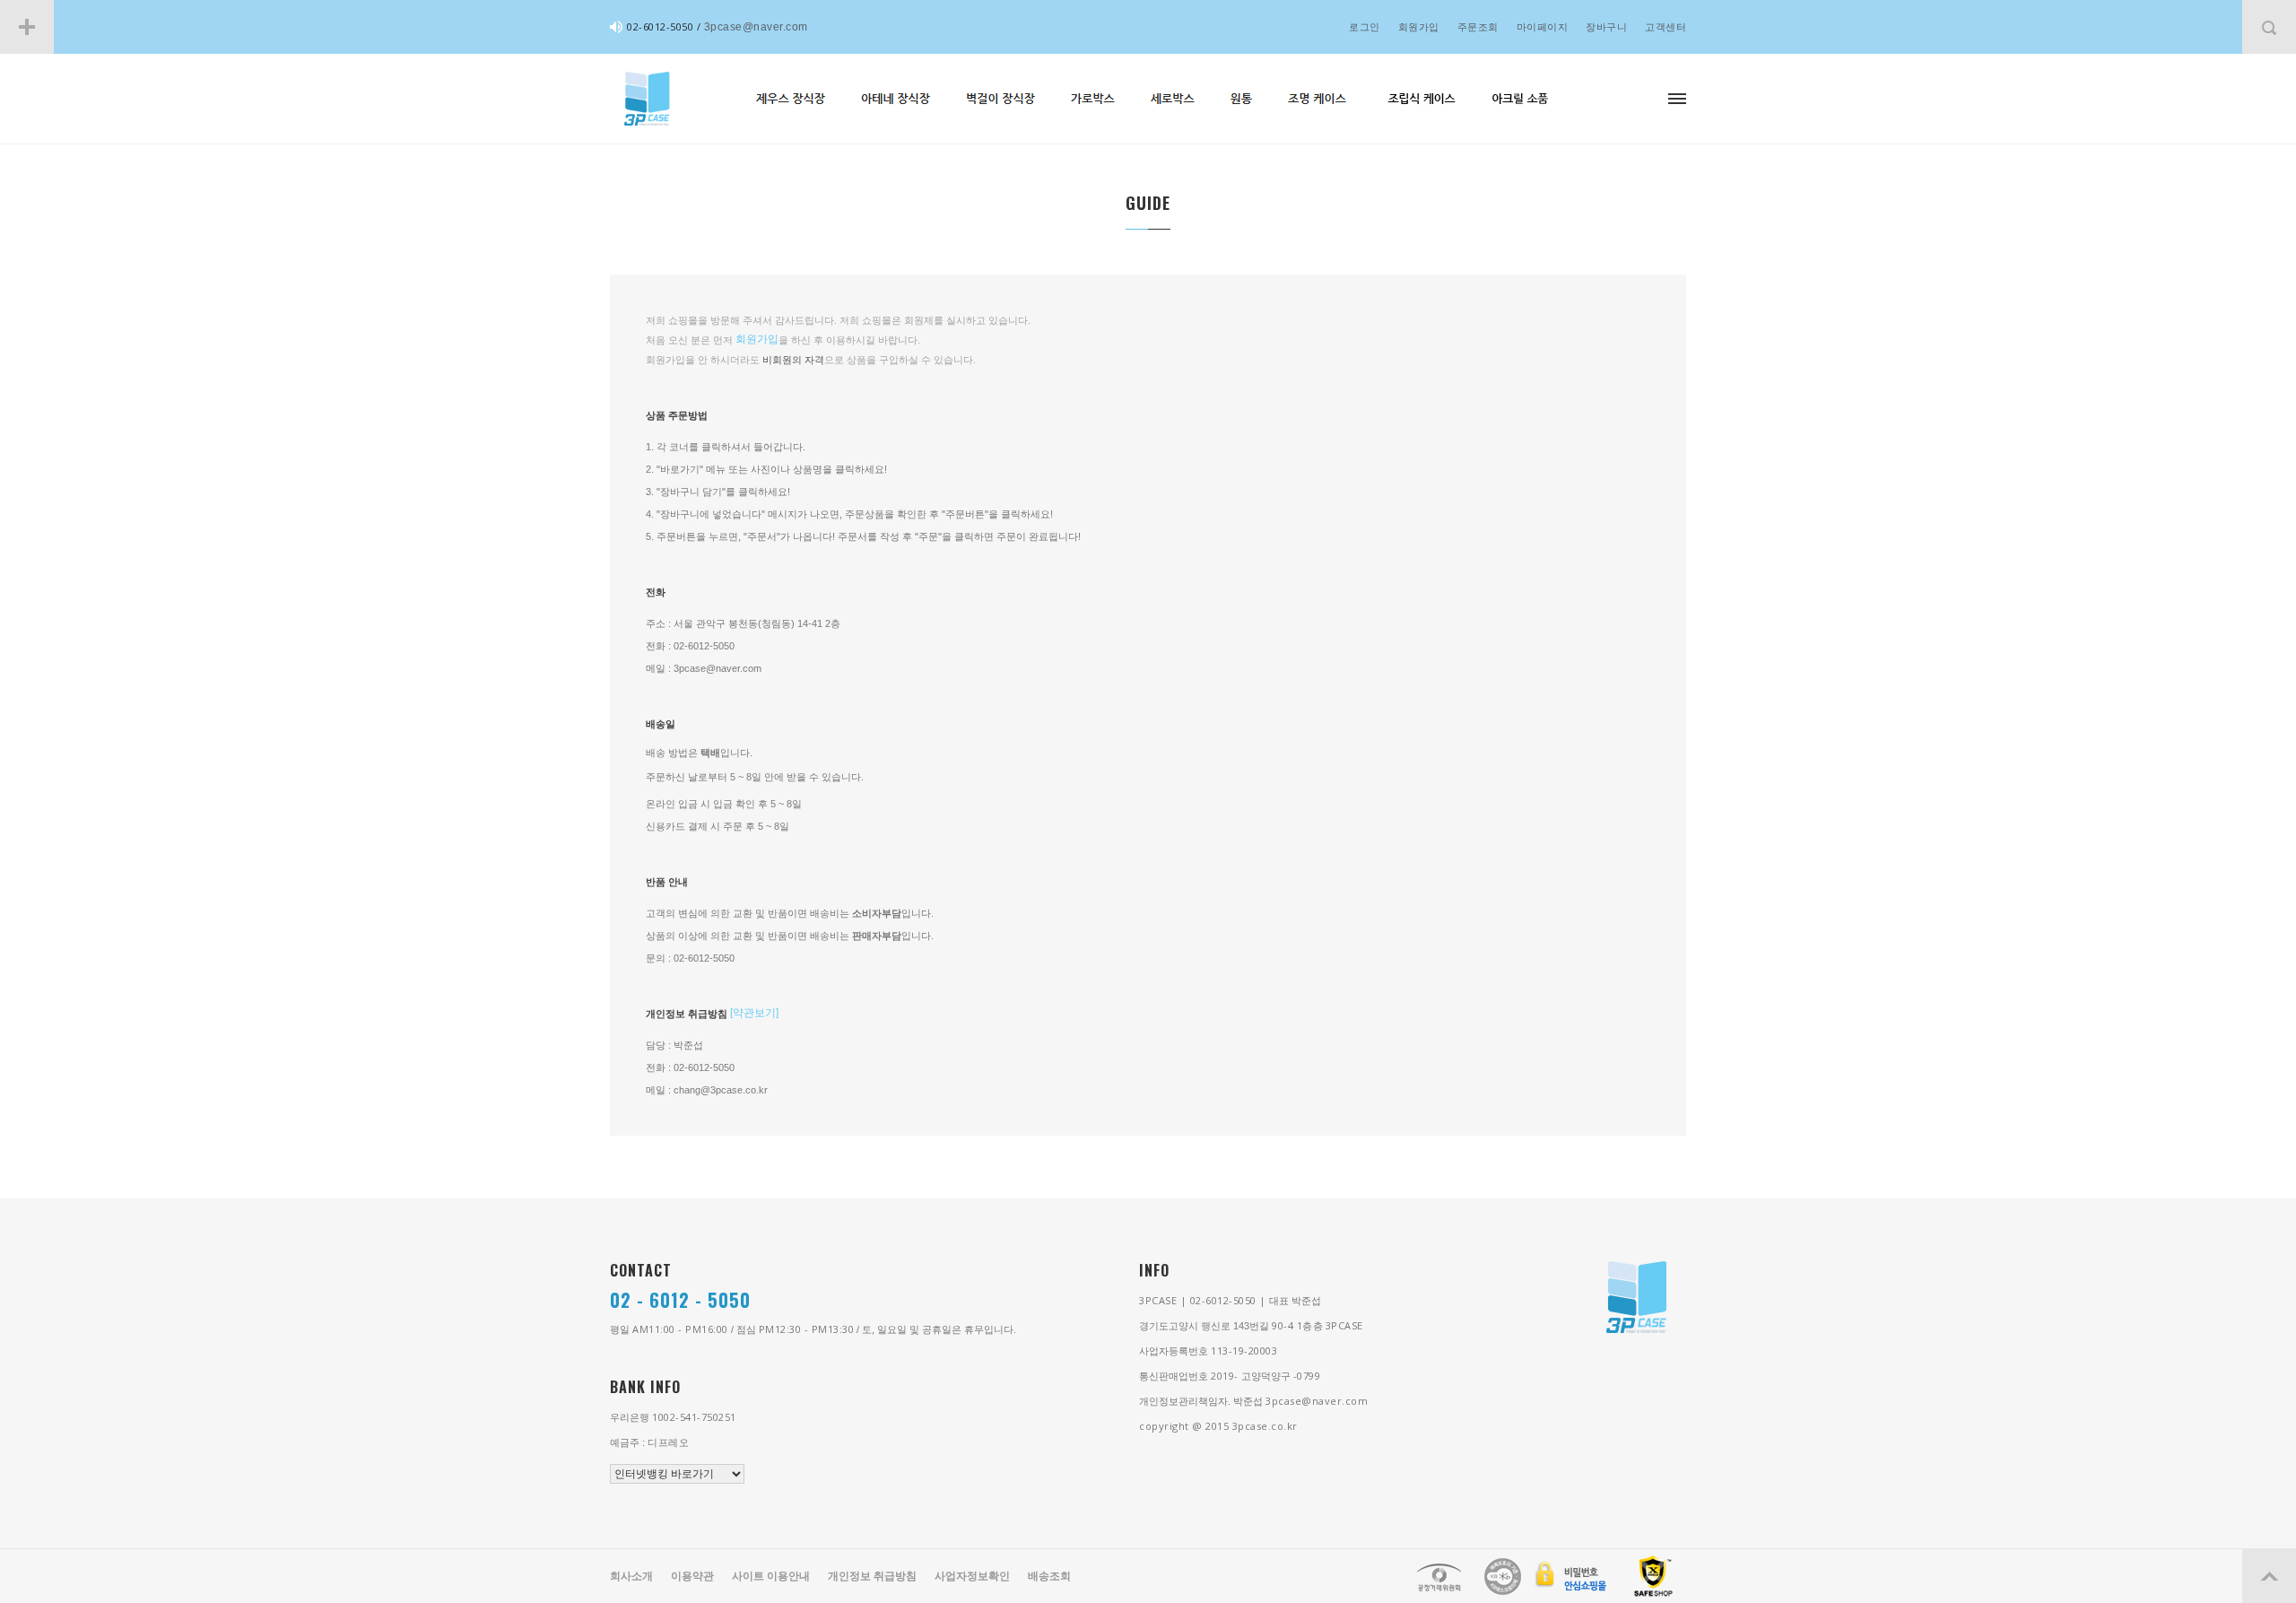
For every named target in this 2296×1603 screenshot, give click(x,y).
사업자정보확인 (972, 1576)
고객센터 (1665, 27)
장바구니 (1606, 27)
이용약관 (692, 1576)
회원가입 (1419, 27)
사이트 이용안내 (771, 1576)
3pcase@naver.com (756, 27)
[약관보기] (754, 1013)
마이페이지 (1543, 27)
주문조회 (1478, 27)
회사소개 (631, 1576)
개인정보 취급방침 (872, 1576)
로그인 (1365, 27)
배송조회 (1049, 1576)
